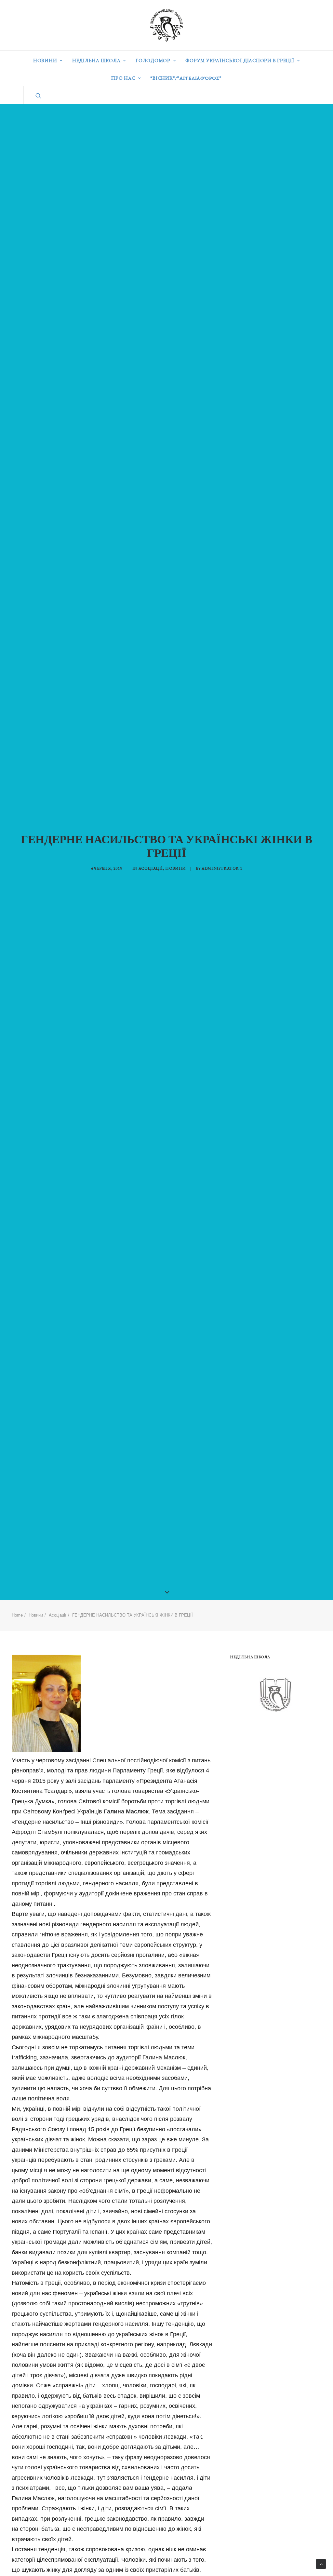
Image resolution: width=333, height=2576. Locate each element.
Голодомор (153, 60)
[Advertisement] (279, 1770)
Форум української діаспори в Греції (240, 60)
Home (17, 1615)
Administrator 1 (222, 868)
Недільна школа (96, 60)
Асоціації (151, 868)
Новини (45, 60)
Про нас (123, 78)
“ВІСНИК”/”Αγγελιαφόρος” (186, 78)
